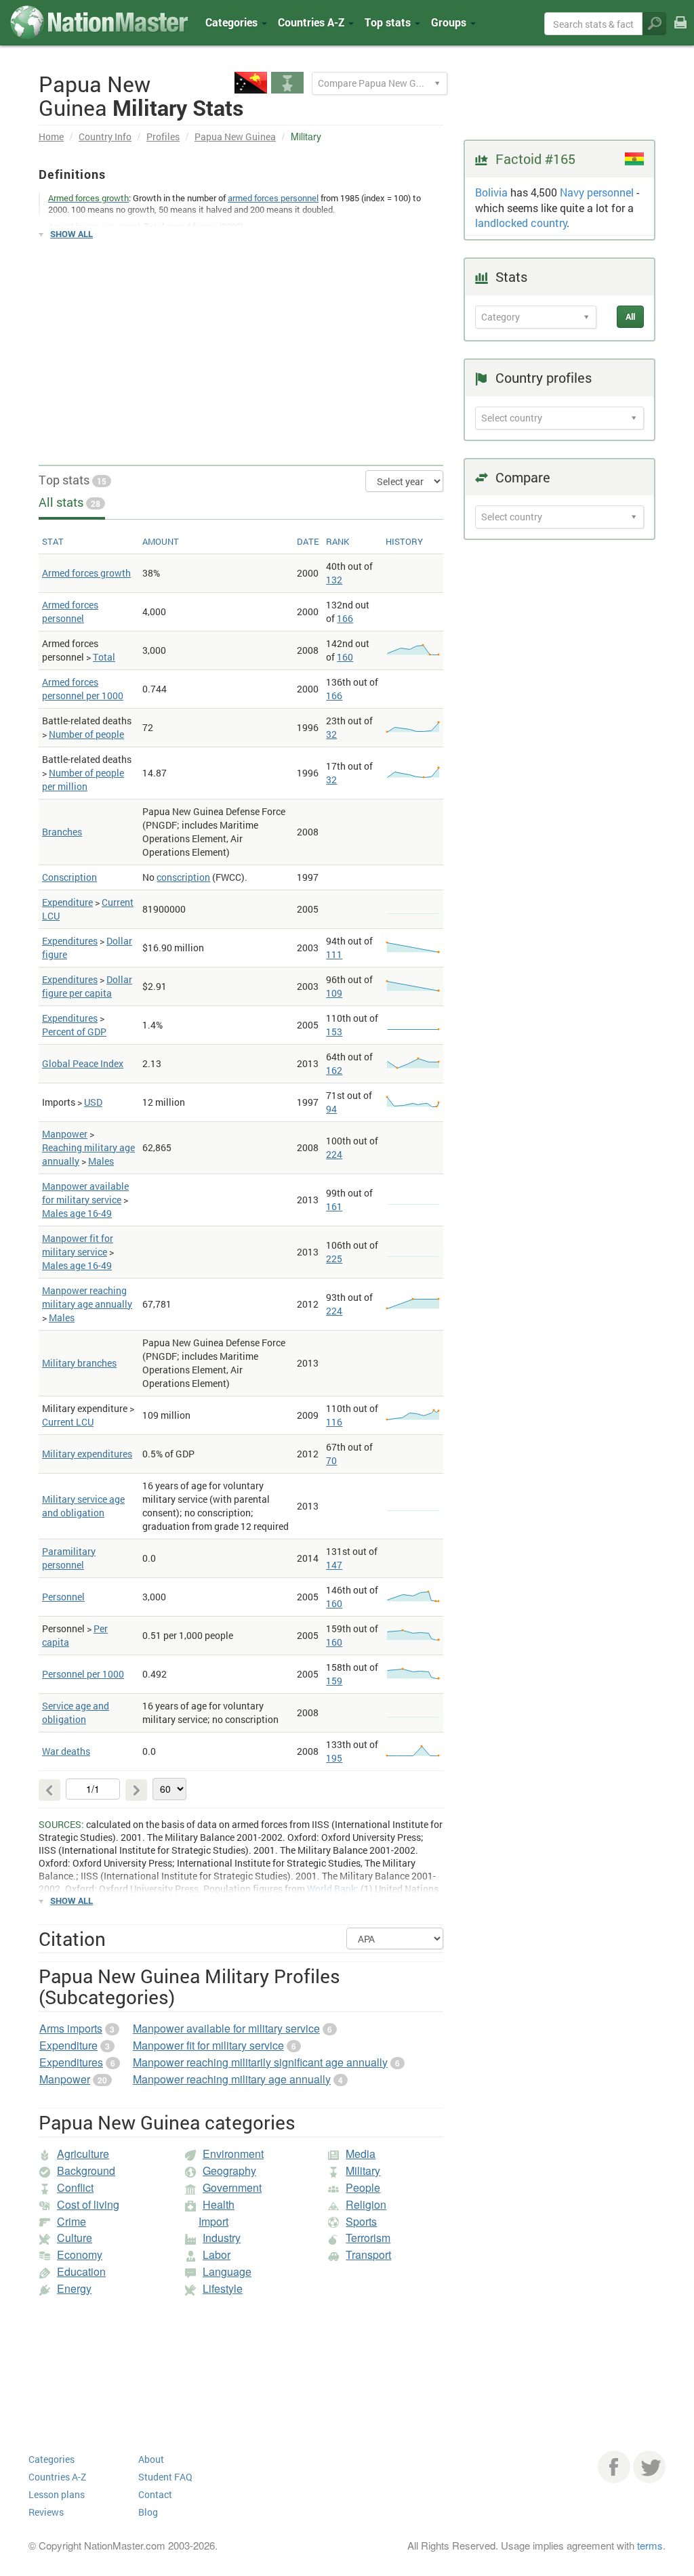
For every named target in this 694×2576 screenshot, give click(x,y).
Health (219, 2204)
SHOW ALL (72, 234)
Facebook (614, 2467)
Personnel (63, 1597)
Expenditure (67, 902)
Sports (361, 2221)
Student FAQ (165, 2477)
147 (334, 1565)
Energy (74, 2288)
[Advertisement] (241, 346)
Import (213, 2221)
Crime (72, 2221)
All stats (69, 502)
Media (361, 2154)
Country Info (105, 137)
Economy (80, 2255)
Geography (229, 2170)
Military (363, 2170)
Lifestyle (223, 2288)
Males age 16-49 (77, 1213)
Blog (148, 2512)
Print (680, 32)
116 (334, 1422)
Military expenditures (87, 1454)
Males (101, 1161)
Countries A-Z (57, 2477)
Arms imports (71, 2028)
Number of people (86, 734)
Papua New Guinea (235, 137)
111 (334, 954)
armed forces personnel (273, 198)
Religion (366, 2204)
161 (334, 1206)
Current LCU (68, 1422)
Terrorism (368, 2238)
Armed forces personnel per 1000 (83, 689)
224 (334, 1154)
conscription (183, 877)
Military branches (79, 1363)
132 (334, 580)
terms (650, 2545)
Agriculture (83, 2154)
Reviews (46, 2512)
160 (345, 657)
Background (86, 2170)
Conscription (69, 877)
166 (345, 618)
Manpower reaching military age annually (87, 1297)
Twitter (649, 2467)
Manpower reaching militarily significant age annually (260, 2062)
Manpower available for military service (85, 1193)
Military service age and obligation (83, 1506)
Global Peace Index (83, 1063)
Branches (62, 832)
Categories (233, 22)
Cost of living (88, 2204)
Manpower (65, 1134)
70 (331, 1460)
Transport (368, 2255)
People (363, 2187)
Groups (450, 22)
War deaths (66, 1751)
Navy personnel (597, 192)
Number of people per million (83, 780)
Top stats (73, 480)
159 (334, 1681)
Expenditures (70, 941)
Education (81, 2271)
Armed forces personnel (70, 611)
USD (93, 1102)
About (151, 2459)
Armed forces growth (86, 573)
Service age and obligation (76, 1712)
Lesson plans (57, 2494)
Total (104, 657)
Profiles (163, 137)
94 (331, 1109)
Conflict (75, 2187)
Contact (155, 2494)
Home (51, 137)
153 (334, 1032)
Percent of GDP (74, 1032)
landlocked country (521, 223)
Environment (233, 2154)
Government (232, 2187)
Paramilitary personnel (69, 1558)
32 (331, 734)
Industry (222, 2238)
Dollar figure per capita (87, 986)
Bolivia (491, 192)
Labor (217, 2255)
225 (334, 1259)
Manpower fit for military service (78, 1245)
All (630, 316)
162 (334, 1070)
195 (334, 1758)
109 (334, 993)
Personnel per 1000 (83, 1674)
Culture (75, 2238)
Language (227, 2271)
